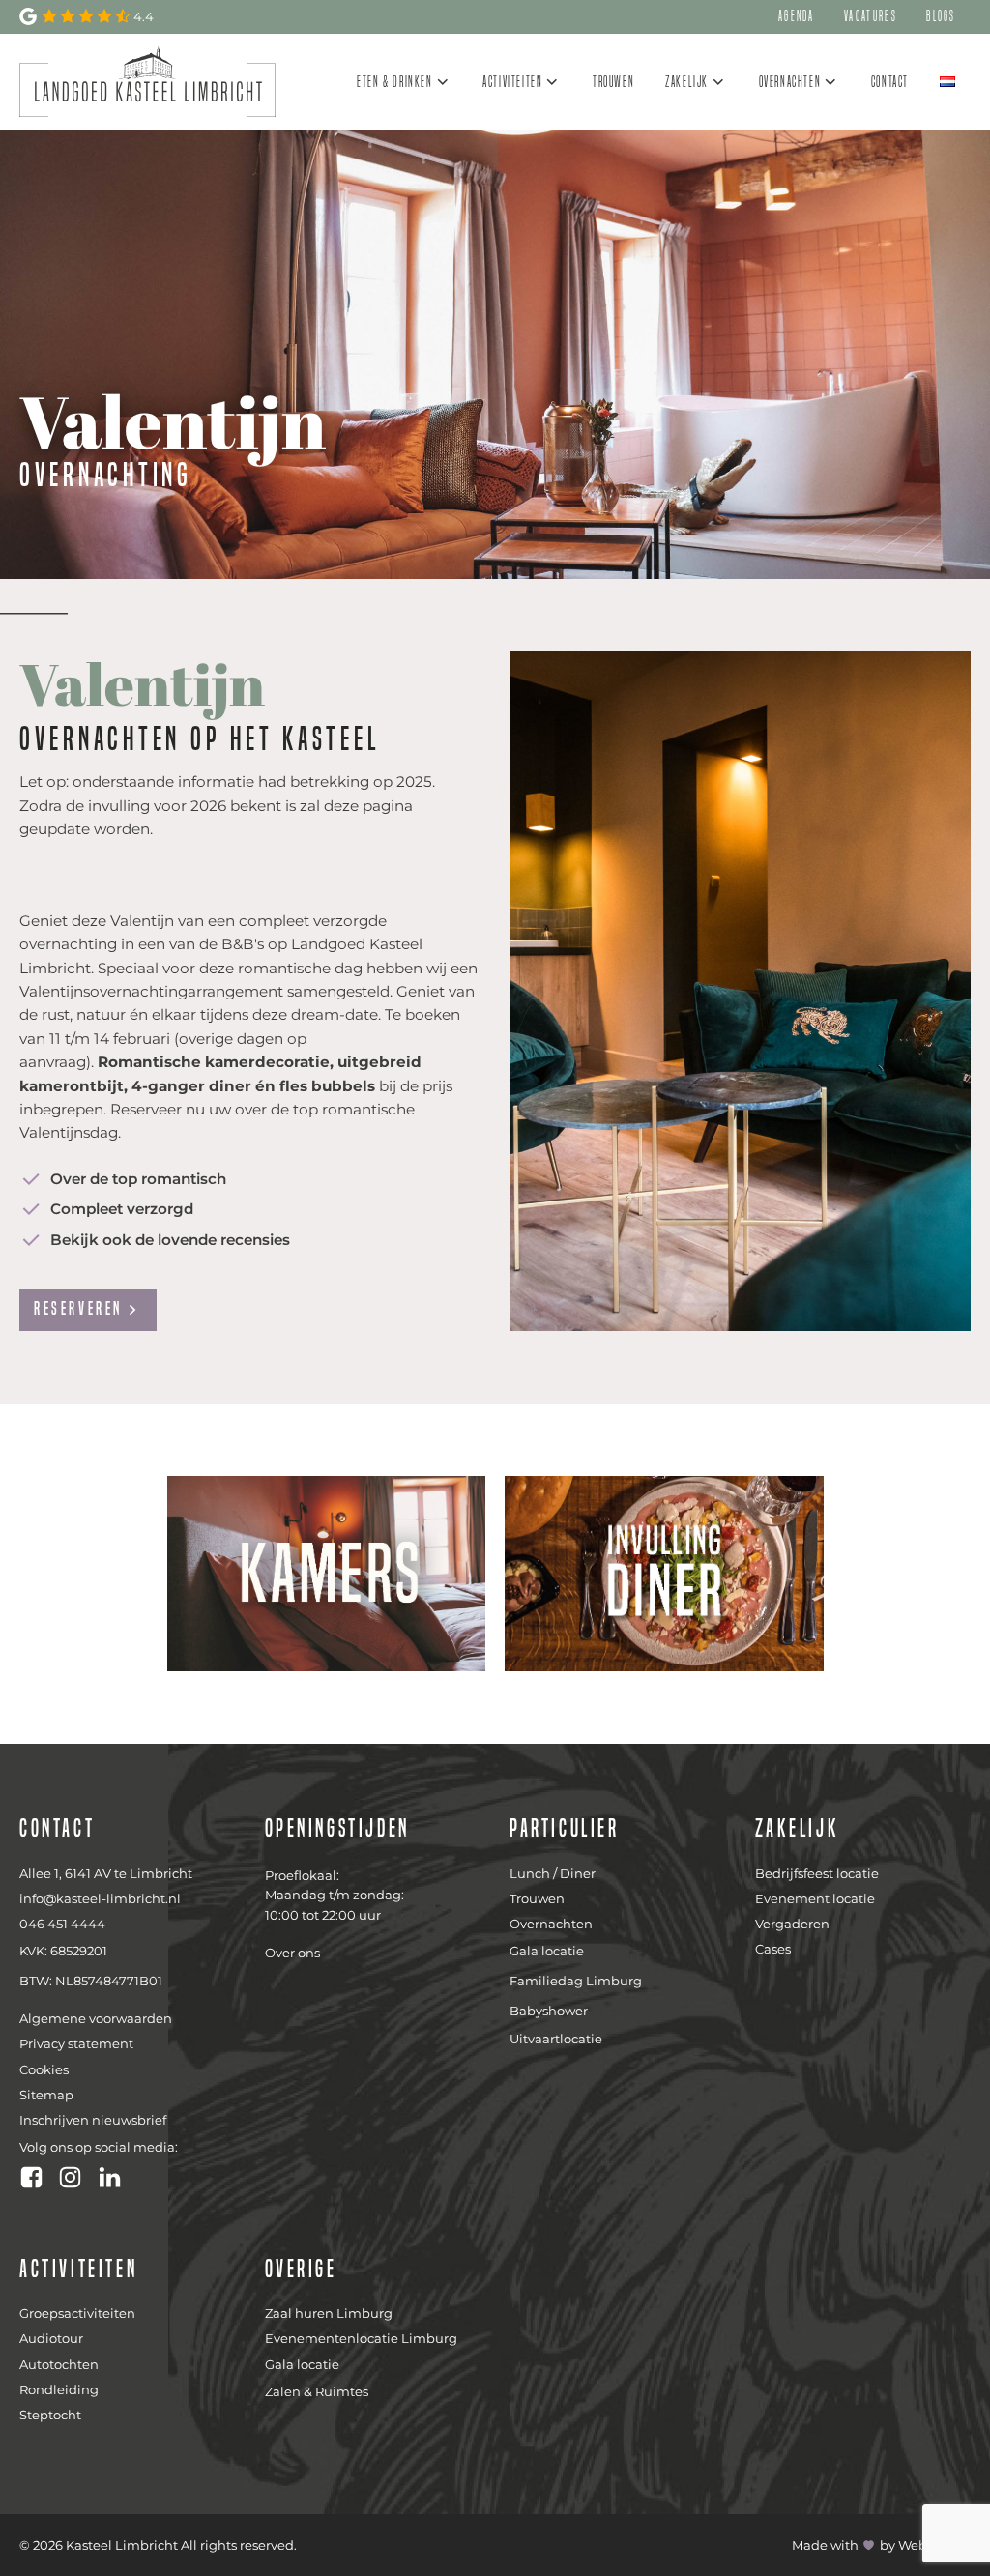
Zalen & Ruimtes (317, 2391)
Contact (890, 82)
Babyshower (549, 2011)
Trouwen (613, 82)
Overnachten (790, 82)
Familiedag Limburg (576, 1981)
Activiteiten (512, 82)
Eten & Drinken (394, 82)
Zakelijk (687, 82)
